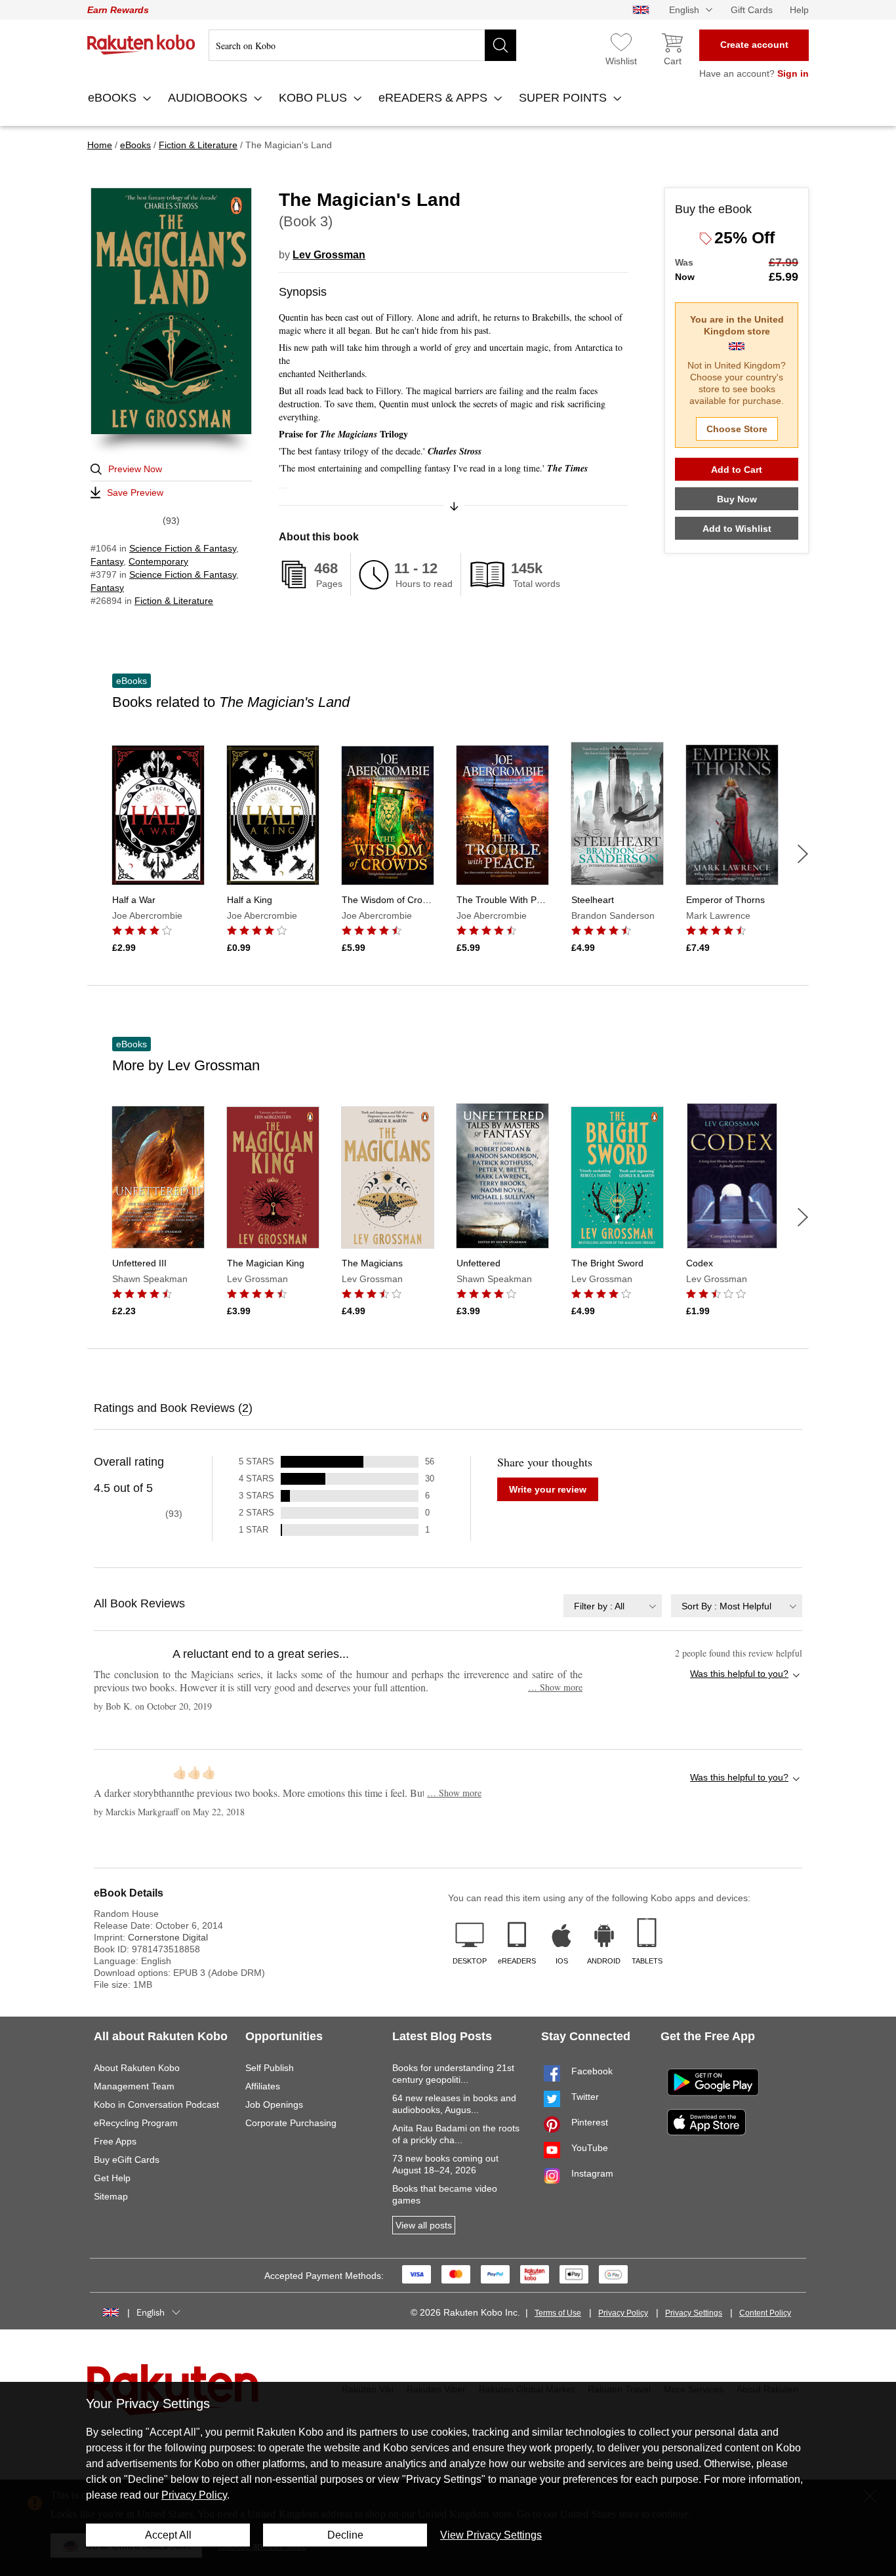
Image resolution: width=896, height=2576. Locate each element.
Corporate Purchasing (291, 2123)
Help (799, 10)
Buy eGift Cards (127, 2160)
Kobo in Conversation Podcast (156, 2104)
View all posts (424, 2225)
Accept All (168, 2535)
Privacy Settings (694, 2313)
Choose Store (737, 429)
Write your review (548, 1489)
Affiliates (263, 2086)
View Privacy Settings (491, 2535)
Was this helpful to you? (739, 1674)
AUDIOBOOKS (209, 98)
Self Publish (270, 2068)
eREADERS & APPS (435, 98)
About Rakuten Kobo (137, 2068)
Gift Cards (752, 10)
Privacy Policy (623, 2313)
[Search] (500, 45)
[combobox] (613, 1606)
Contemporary (158, 561)
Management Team (134, 2086)
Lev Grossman (329, 255)
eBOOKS (114, 98)
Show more (555, 1687)
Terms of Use (558, 2313)
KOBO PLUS (315, 98)
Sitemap (111, 2196)
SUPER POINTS (564, 98)
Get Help (112, 2178)
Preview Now (135, 469)
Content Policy (765, 2313)
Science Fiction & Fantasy (183, 548)
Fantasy (107, 561)
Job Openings (274, 2104)
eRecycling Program (136, 2123)
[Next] (803, 854)
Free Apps (115, 2141)
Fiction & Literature (174, 601)
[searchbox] (362, 45)
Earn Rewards (118, 10)
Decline (345, 2535)
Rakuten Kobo (141, 45)
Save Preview (135, 493)
